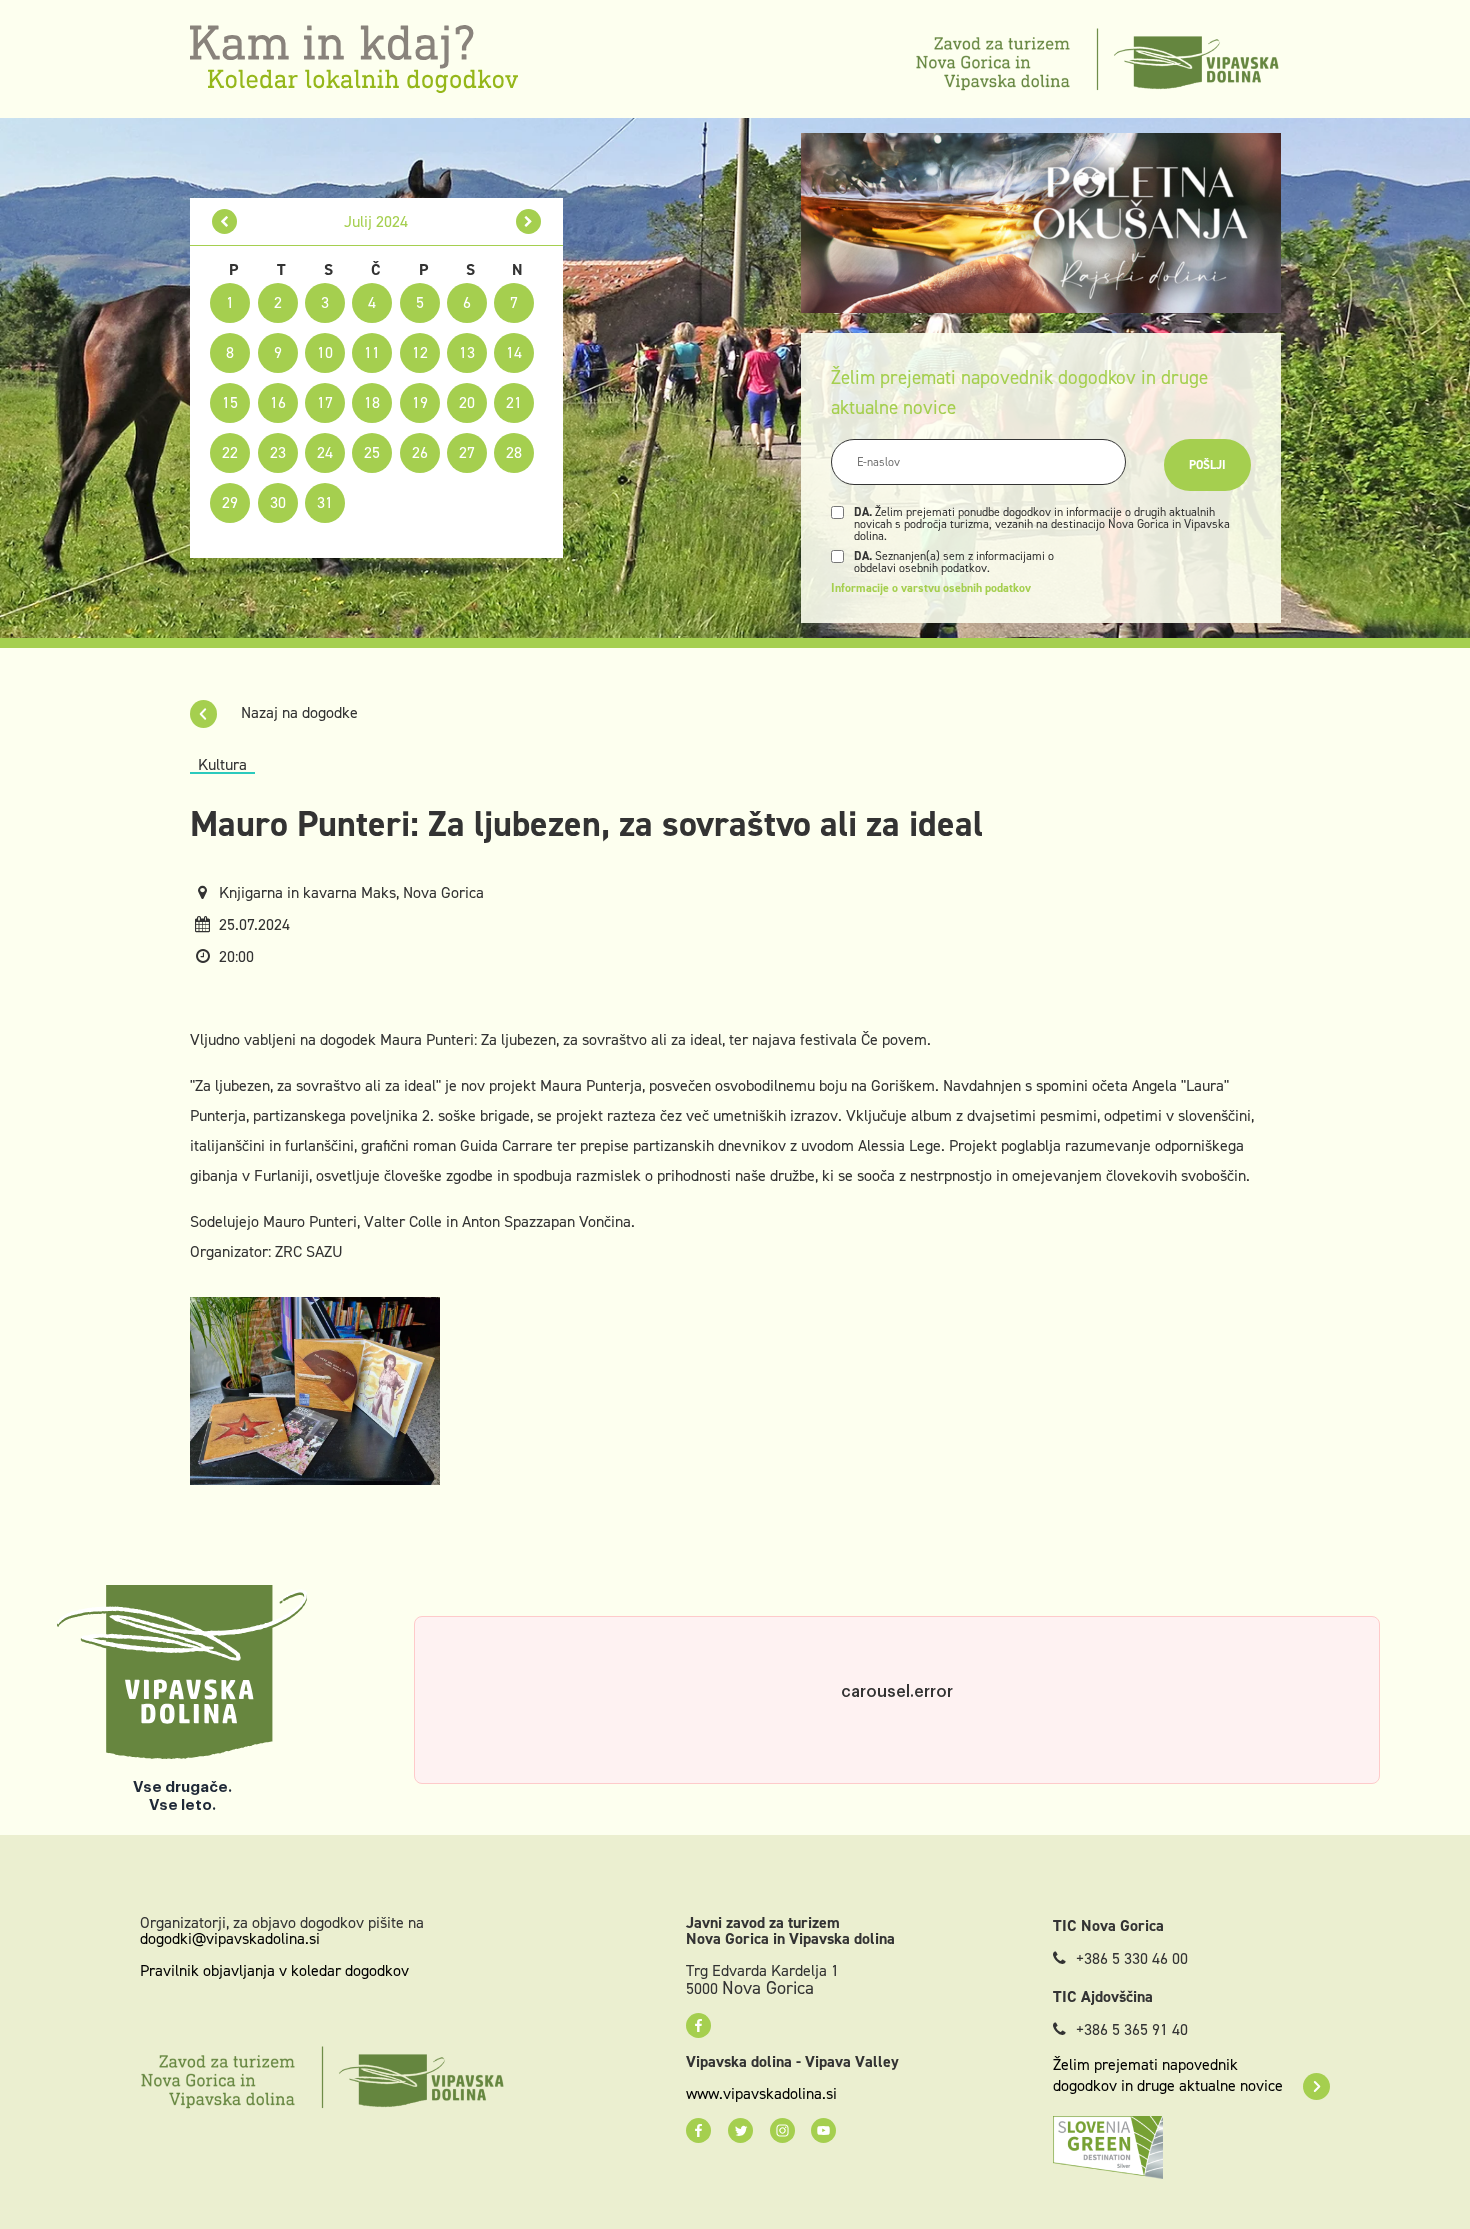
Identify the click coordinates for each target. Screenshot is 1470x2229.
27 (467, 452)
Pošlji (1207, 465)
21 (514, 402)
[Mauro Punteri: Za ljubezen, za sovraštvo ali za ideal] (315, 1389)
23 (278, 452)
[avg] (528, 221)
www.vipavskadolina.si (761, 2094)
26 (420, 452)
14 (514, 352)
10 (325, 352)
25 (372, 452)
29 (230, 502)
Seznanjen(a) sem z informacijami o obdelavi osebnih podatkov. (954, 562)
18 (372, 402)
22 (230, 452)
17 (325, 402)
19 (420, 402)
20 (467, 402)
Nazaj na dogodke (297, 712)
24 (325, 452)
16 (278, 402)
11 (372, 352)
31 (325, 502)
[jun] (224, 221)
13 (467, 352)
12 (420, 352)
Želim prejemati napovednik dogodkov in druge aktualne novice (1168, 2075)
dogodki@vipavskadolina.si (230, 1938)
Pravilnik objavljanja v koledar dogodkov (274, 1970)
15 (230, 402)
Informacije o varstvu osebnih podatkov (931, 588)
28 (514, 452)
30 (278, 502)
